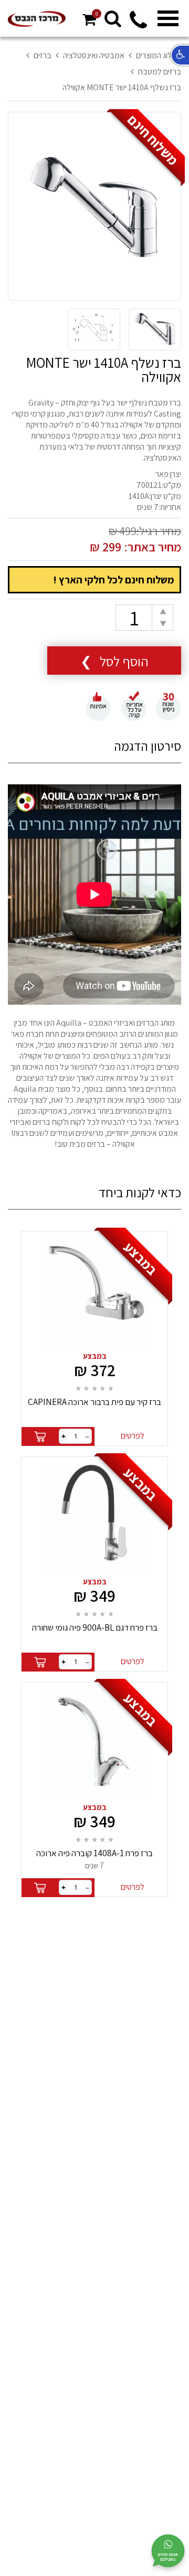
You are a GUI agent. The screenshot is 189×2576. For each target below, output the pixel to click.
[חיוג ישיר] (138, 26)
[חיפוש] (113, 18)
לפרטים (133, 1436)
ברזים (43, 55)
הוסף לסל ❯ (114, 661)
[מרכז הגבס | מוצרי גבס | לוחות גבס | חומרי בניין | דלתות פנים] (37, 19)
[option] (94, 207)
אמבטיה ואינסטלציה (94, 55)
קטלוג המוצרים (159, 55)
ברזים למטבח (160, 72)
